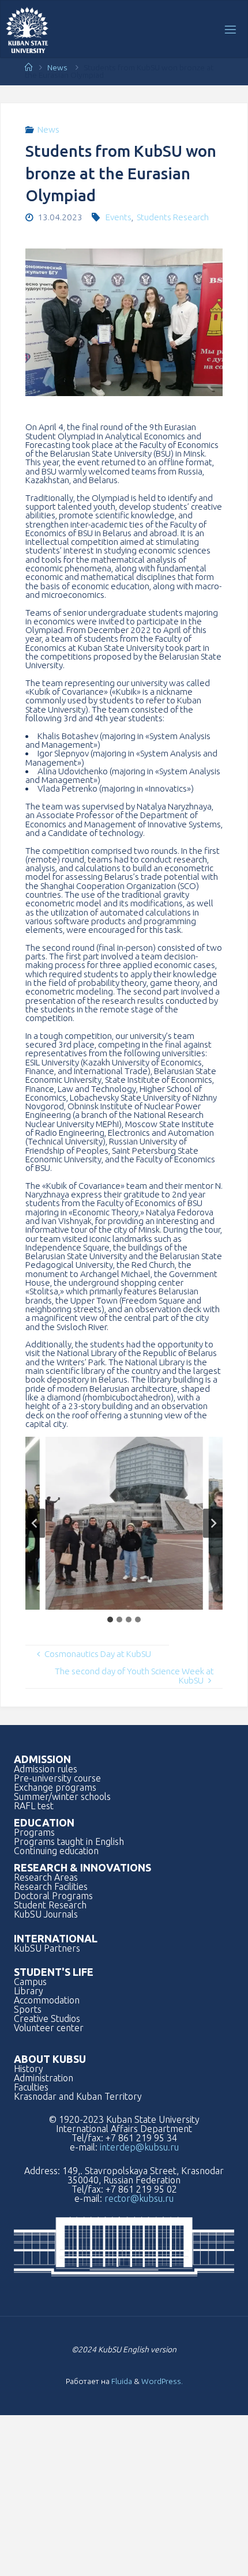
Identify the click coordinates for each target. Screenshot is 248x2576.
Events (119, 217)
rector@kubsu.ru (139, 2198)
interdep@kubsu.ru (139, 2147)
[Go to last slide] (35, 1524)
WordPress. (162, 2381)
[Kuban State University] (27, 29)
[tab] (110, 1620)
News (57, 67)
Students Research (173, 217)
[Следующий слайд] (213, 1524)
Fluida (121, 2381)
